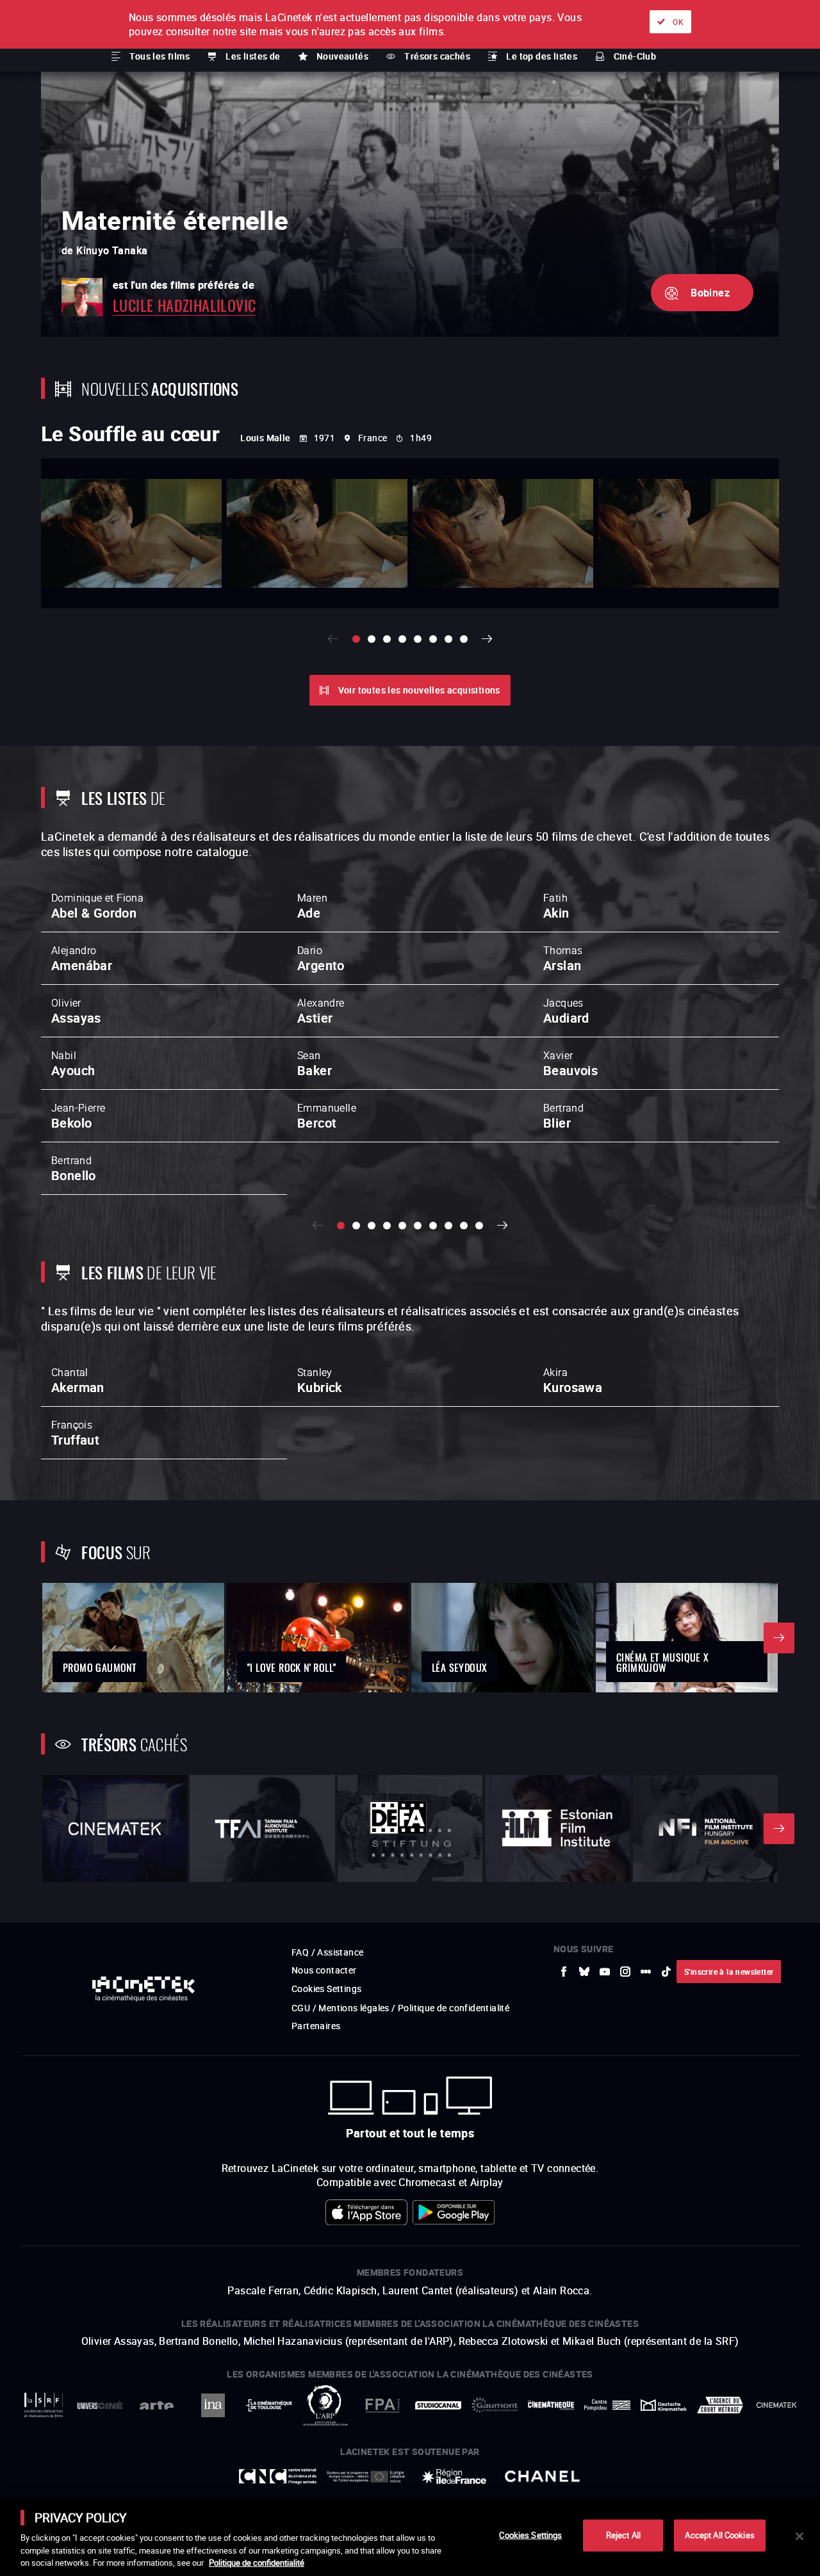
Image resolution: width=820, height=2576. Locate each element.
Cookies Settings (530, 2535)
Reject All (623, 2535)
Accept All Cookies (719, 2535)
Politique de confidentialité (257, 2563)
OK (678, 22)
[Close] (799, 2536)
